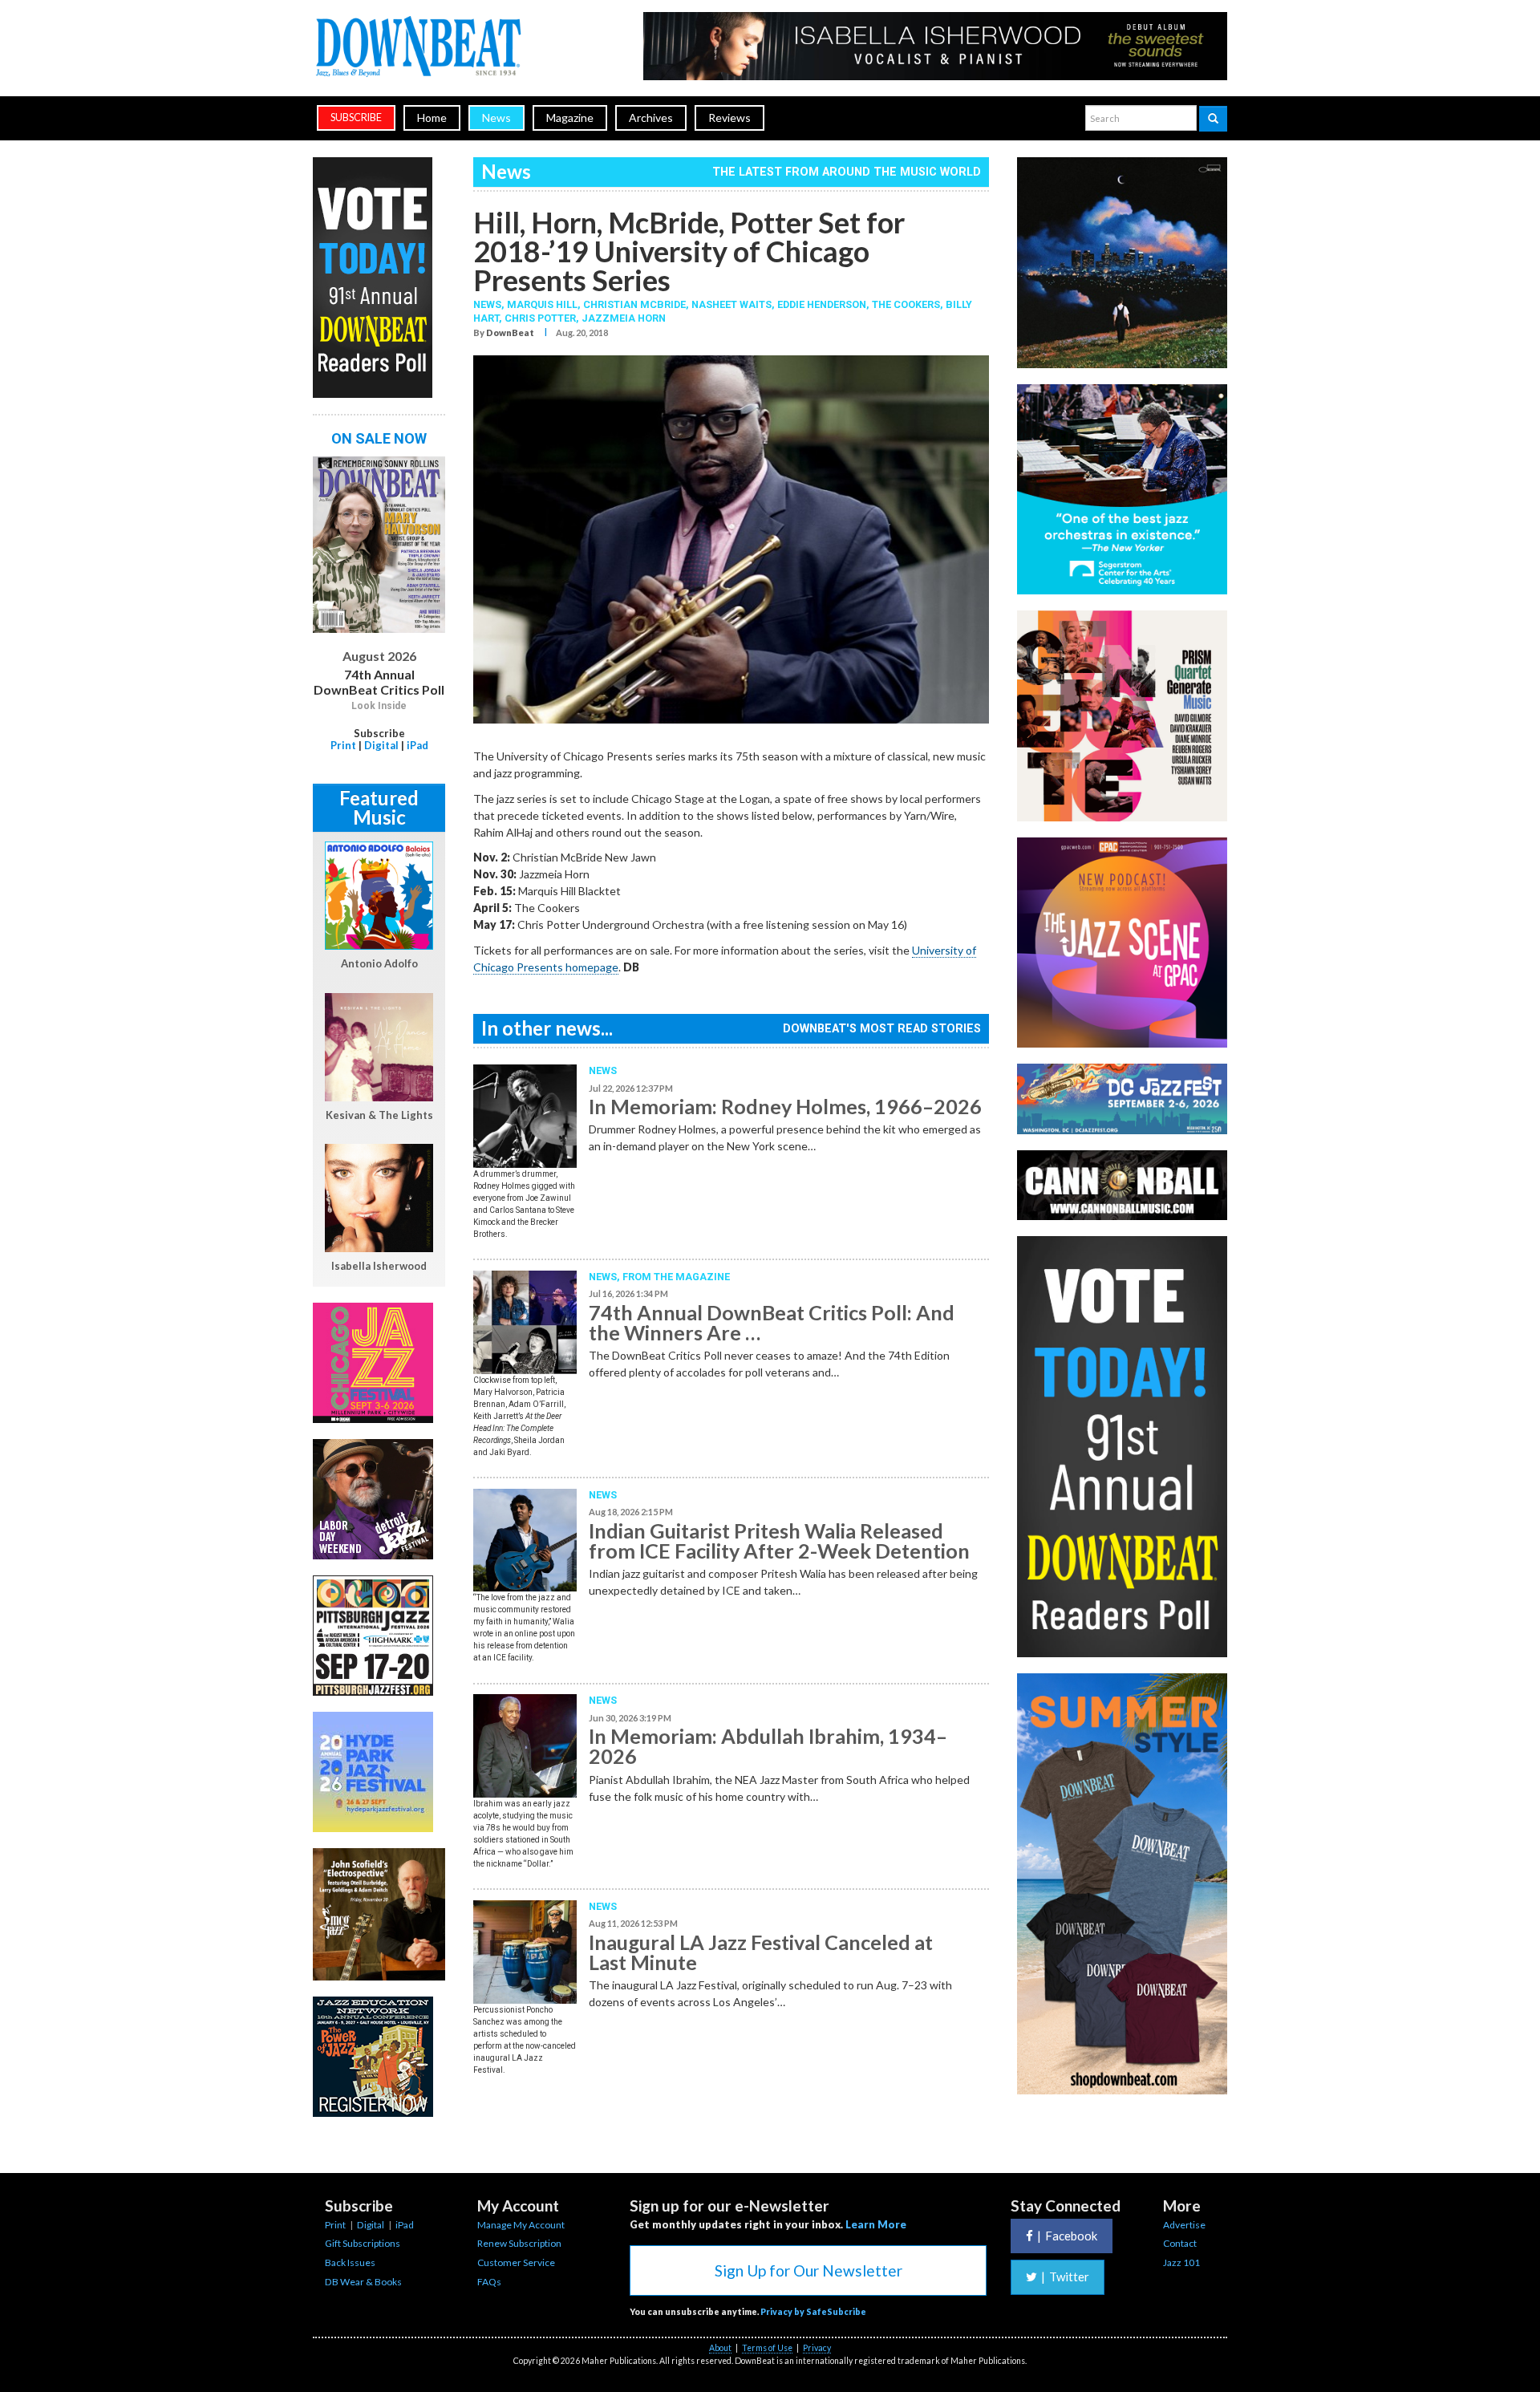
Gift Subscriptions (363, 2243)
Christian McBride (634, 304)
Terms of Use (767, 2348)
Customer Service (516, 2262)
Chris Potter (540, 318)
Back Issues (350, 2262)
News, (490, 304)
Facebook (1067, 2236)
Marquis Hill (542, 304)
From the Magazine (676, 1277)
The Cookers (906, 304)
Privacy (817, 2348)
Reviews (729, 118)
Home (432, 118)
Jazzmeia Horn (624, 318)
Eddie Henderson (822, 304)
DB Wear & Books (363, 2282)
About (720, 2348)
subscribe (356, 118)
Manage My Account (521, 2225)
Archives (651, 118)
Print (343, 745)
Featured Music (379, 807)
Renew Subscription (519, 2243)
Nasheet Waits (731, 304)
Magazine (570, 118)
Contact (1180, 2243)
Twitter (1065, 2276)
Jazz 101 (1181, 2262)
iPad (417, 745)
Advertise (1184, 2225)
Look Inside (379, 706)
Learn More (876, 2224)
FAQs (489, 2282)
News (496, 118)
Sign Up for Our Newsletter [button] (808, 2270)
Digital (381, 745)
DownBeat (510, 332)
